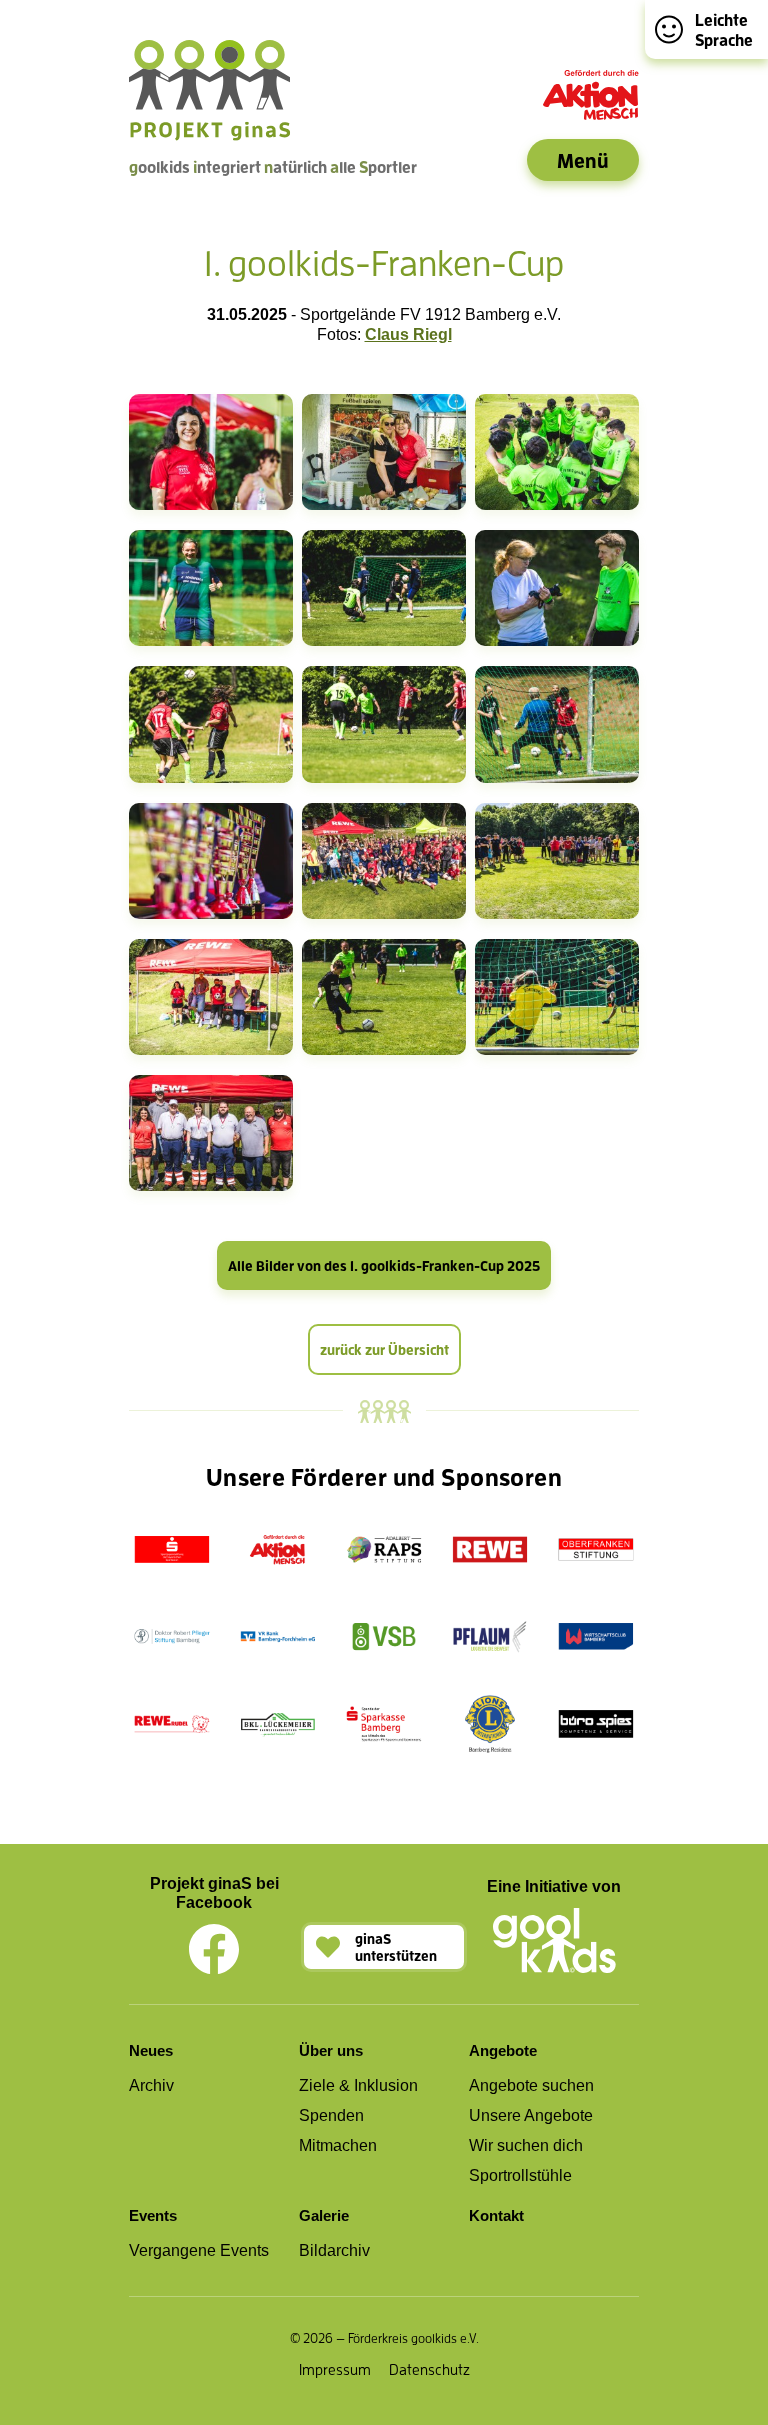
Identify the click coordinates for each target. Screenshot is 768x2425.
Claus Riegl (408, 334)
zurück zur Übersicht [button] (384, 1349)
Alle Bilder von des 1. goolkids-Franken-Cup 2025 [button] (384, 1265)
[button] (384, 1947)
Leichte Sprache (724, 29)
